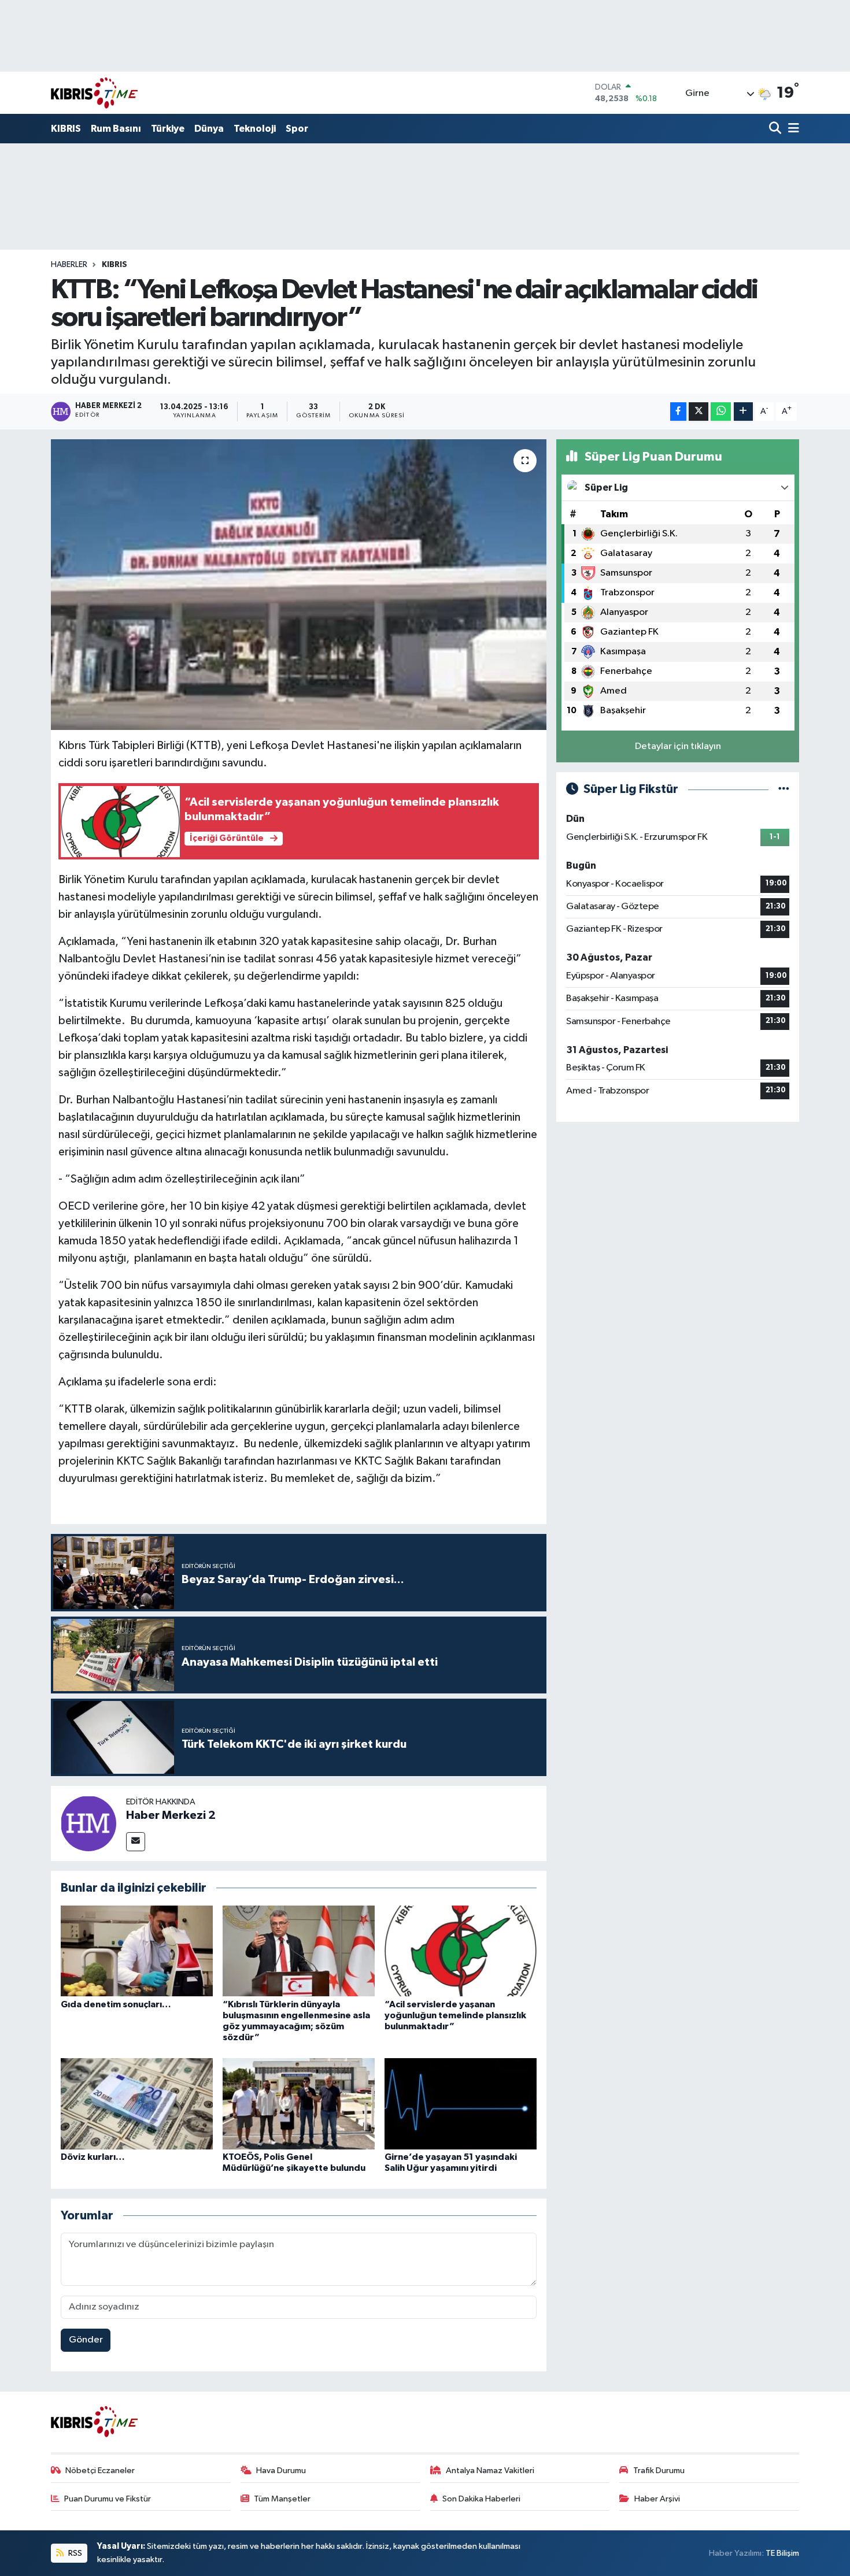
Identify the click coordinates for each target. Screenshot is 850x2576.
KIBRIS (66, 129)
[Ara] (776, 129)
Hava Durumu (281, 2471)
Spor (297, 129)
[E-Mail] (136, 1842)
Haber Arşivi (657, 2499)
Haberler (69, 265)
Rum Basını (116, 129)
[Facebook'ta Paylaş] (678, 412)
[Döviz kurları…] (137, 2104)
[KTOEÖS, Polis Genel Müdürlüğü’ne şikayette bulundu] (299, 2104)
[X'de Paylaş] (699, 412)
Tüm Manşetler (282, 2499)
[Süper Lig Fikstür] (784, 789)
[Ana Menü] (792, 129)
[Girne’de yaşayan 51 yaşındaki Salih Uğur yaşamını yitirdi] (461, 2104)
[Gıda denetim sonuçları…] (137, 1951)
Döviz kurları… (93, 2157)
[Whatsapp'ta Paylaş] (721, 412)
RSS (74, 2553)
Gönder (86, 2340)
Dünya (209, 129)
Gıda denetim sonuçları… (116, 2004)
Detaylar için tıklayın (678, 746)
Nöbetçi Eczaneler (100, 2471)
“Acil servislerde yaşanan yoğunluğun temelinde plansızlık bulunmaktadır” (455, 2015)
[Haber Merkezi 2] (88, 1823)
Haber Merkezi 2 (171, 1815)
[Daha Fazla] (743, 412)
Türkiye (168, 129)
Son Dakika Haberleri (481, 2499)
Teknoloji (255, 129)
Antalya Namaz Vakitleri (490, 2471)
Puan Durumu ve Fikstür (108, 2499)
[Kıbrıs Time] (94, 93)
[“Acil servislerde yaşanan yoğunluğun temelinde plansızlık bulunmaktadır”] (461, 1951)
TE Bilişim (782, 2553)
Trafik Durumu (659, 2471)
